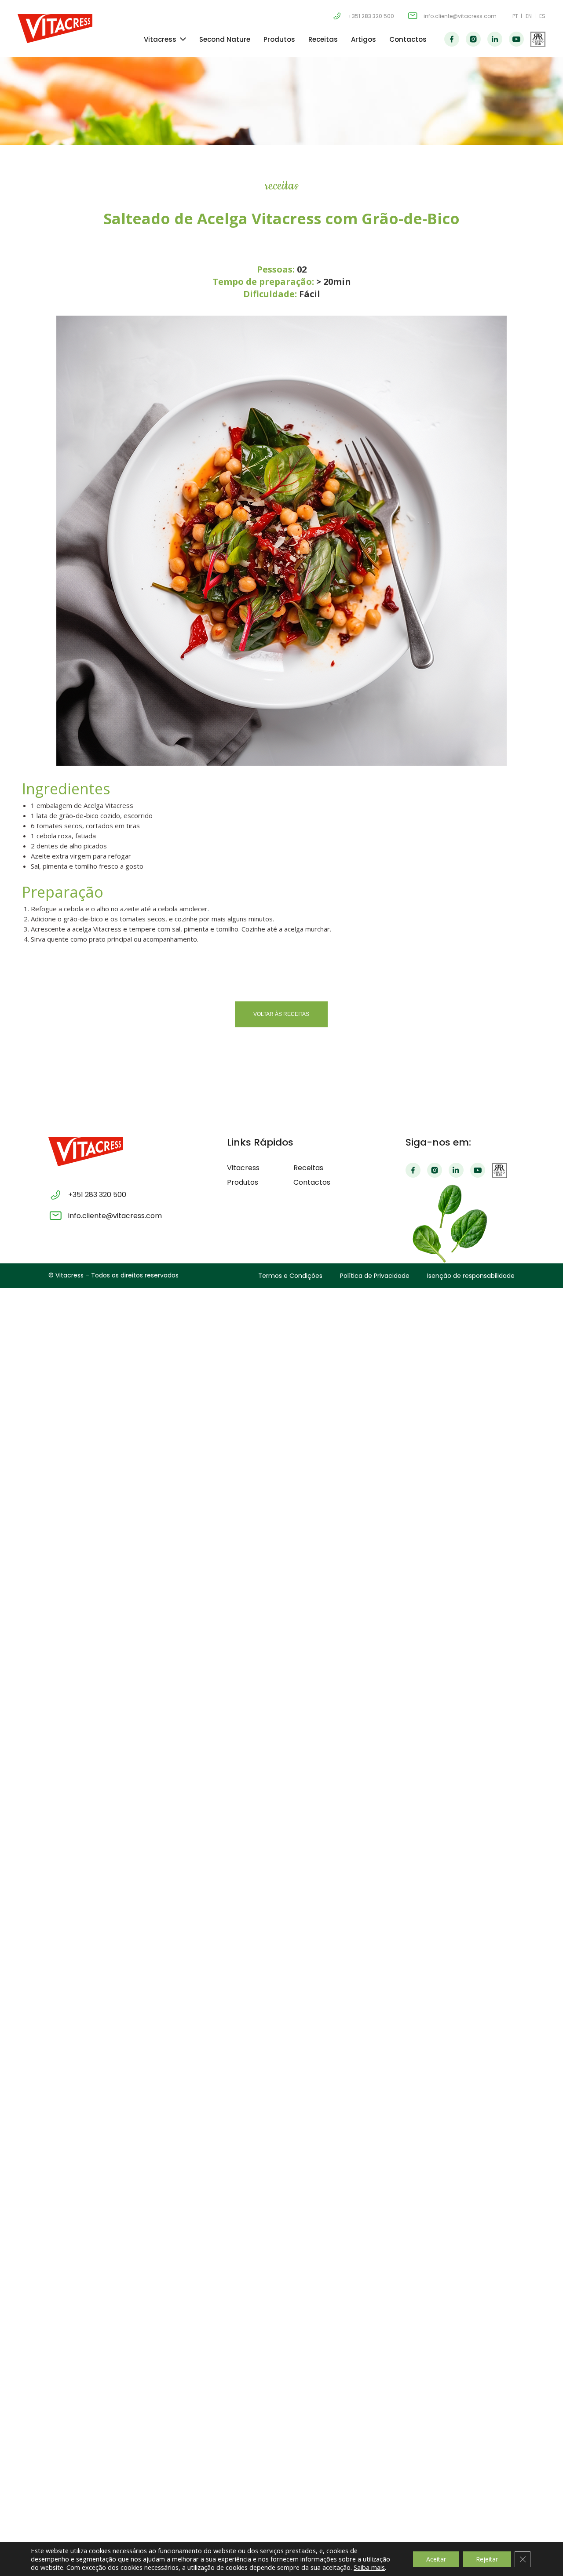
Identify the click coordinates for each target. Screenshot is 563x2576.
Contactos (408, 39)
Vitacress (160, 39)
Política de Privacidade (375, 1276)
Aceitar (436, 2559)
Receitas (323, 39)
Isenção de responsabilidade (471, 1276)
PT (515, 16)
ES (542, 16)
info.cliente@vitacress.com (460, 16)
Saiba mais (369, 2567)
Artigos (364, 39)
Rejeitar (487, 2559)
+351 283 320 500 (371, 16)
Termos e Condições (290, 1276)
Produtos (279, 39)
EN (529, 16)
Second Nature (225, 39)
